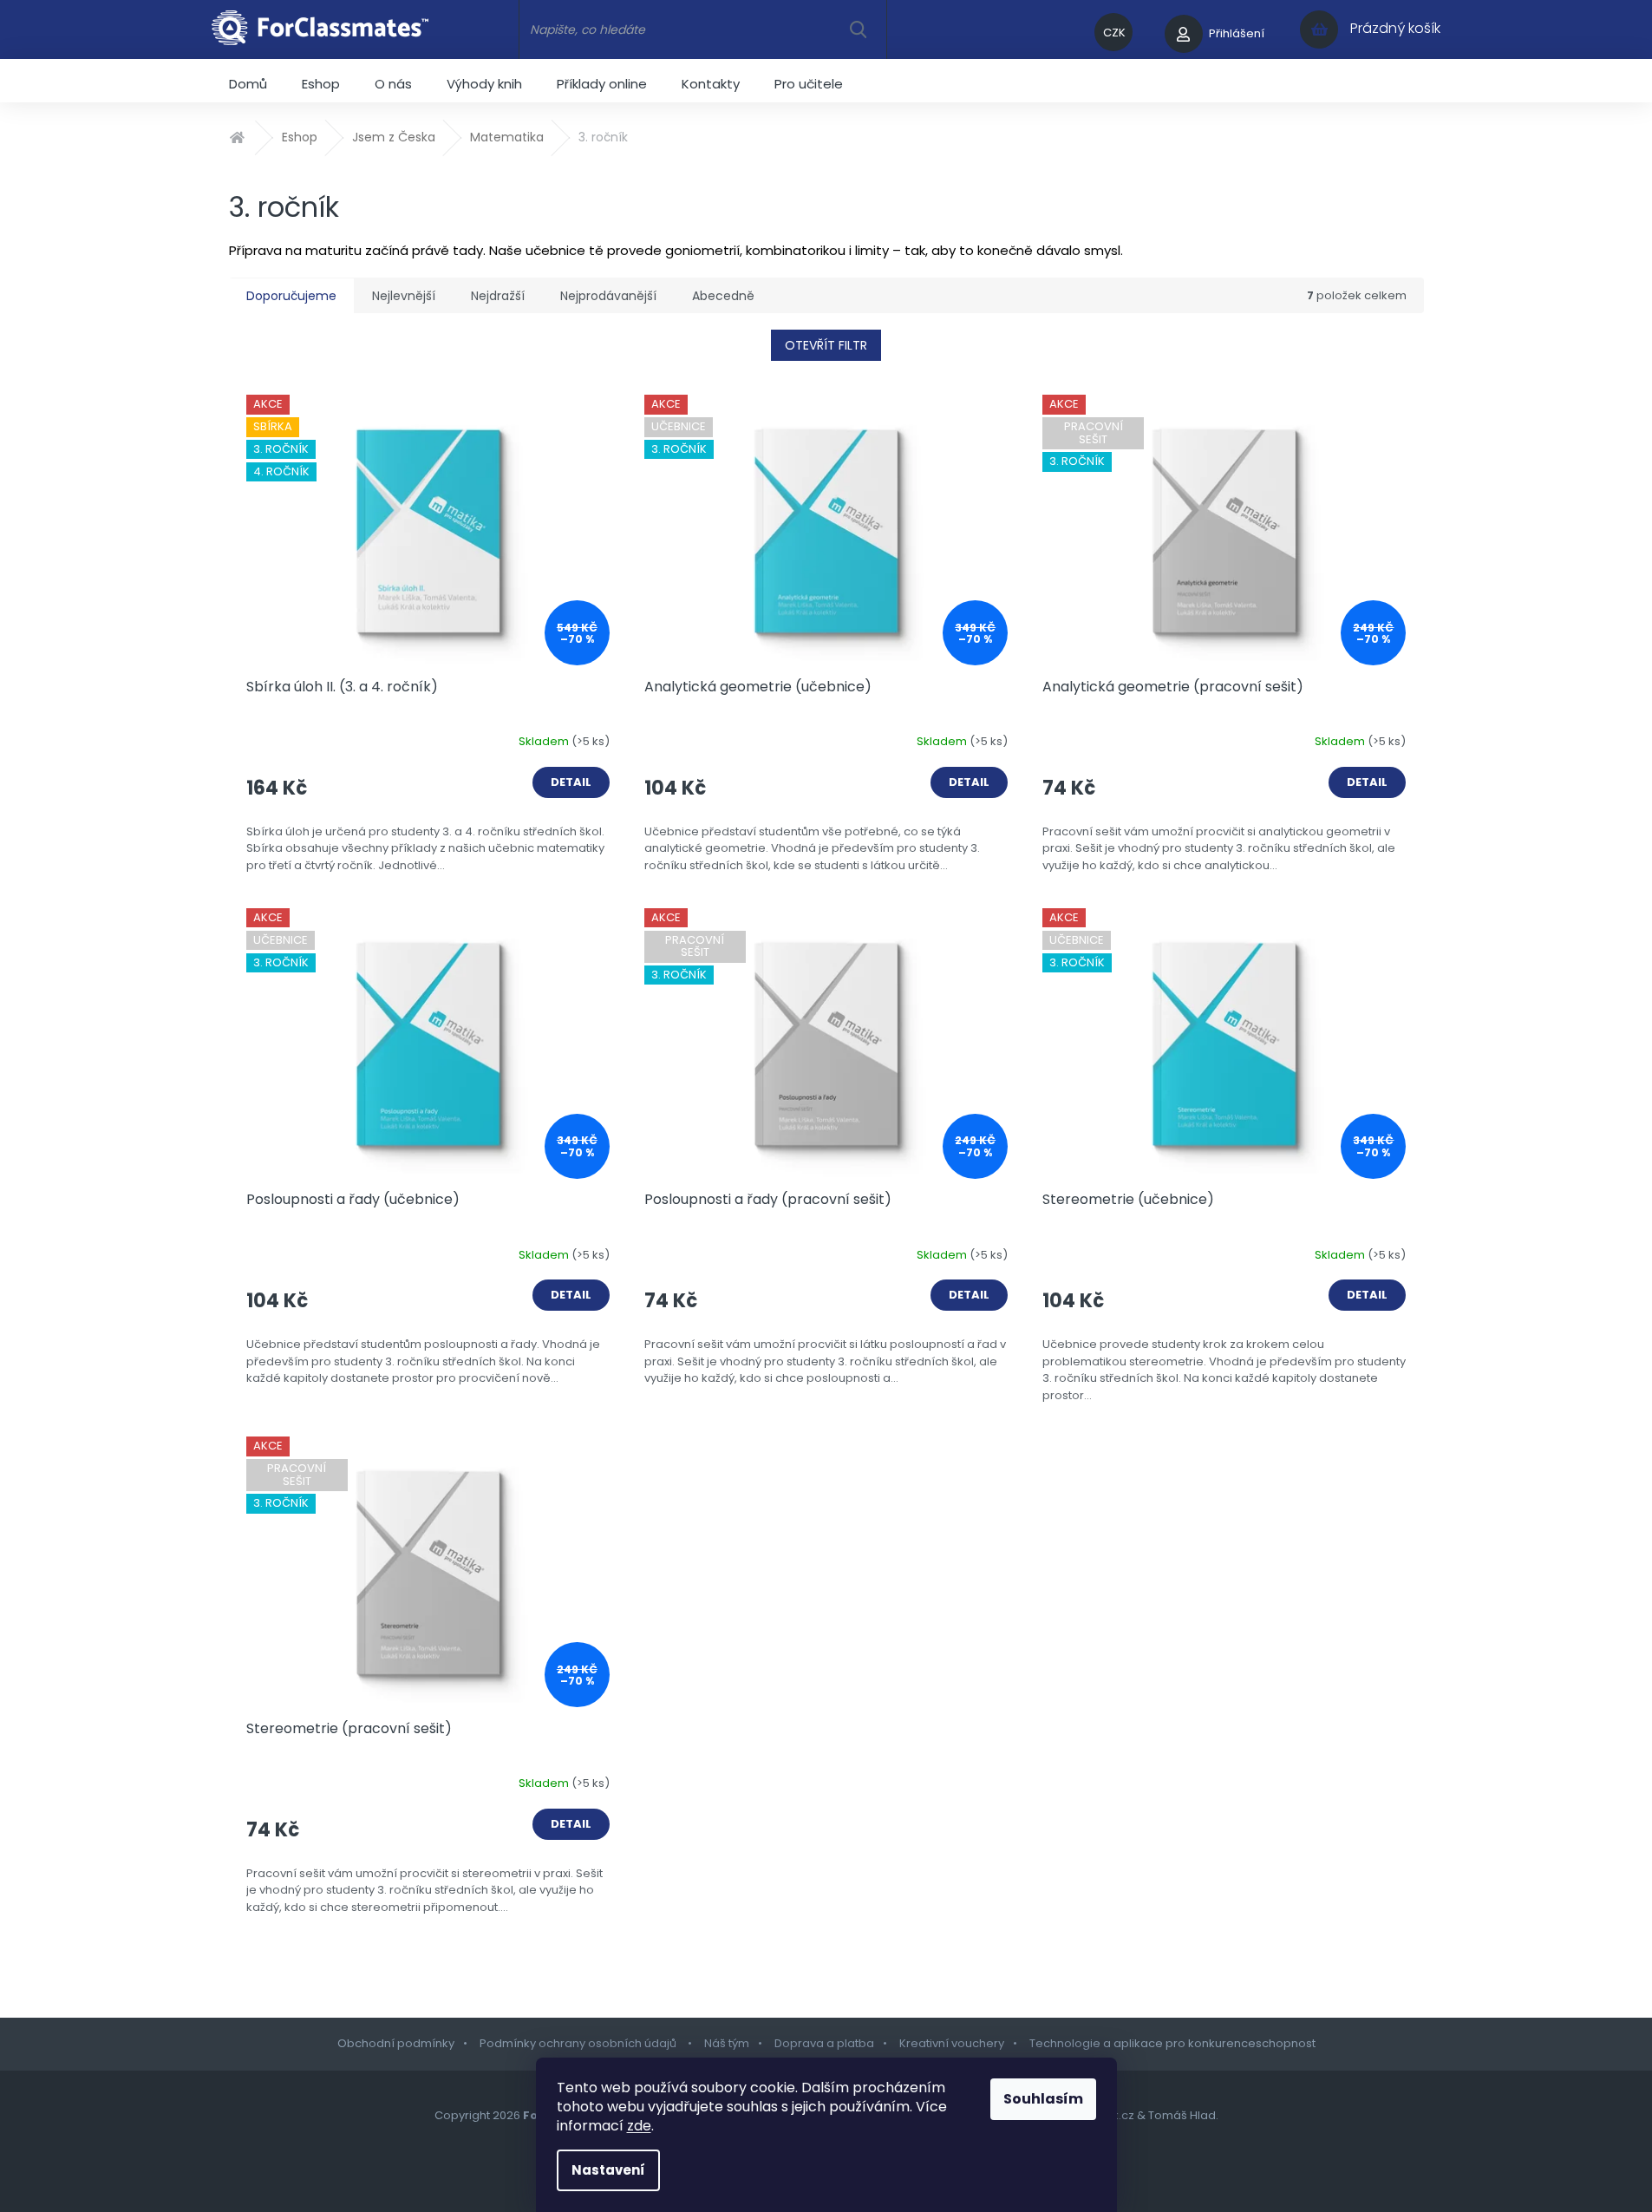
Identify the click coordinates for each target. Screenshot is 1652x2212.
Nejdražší (498, 296)
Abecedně (723, 296)
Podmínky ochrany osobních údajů (579, 2043)
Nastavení (608, 2170)
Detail (571, 782)
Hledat (858, 29)
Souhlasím (1043, 2099)
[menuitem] (248, 81)
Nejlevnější (404, 296)
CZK (1114, 33)
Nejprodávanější (608, 296)
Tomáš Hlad (1182, 2115)
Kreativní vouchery (952, 2043)
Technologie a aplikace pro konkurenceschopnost (1172, 2043)
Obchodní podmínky (396, 2043)
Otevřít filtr (826, 345)
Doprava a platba (824, 2043)
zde (639, 2126)
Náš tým (727, 2043)
